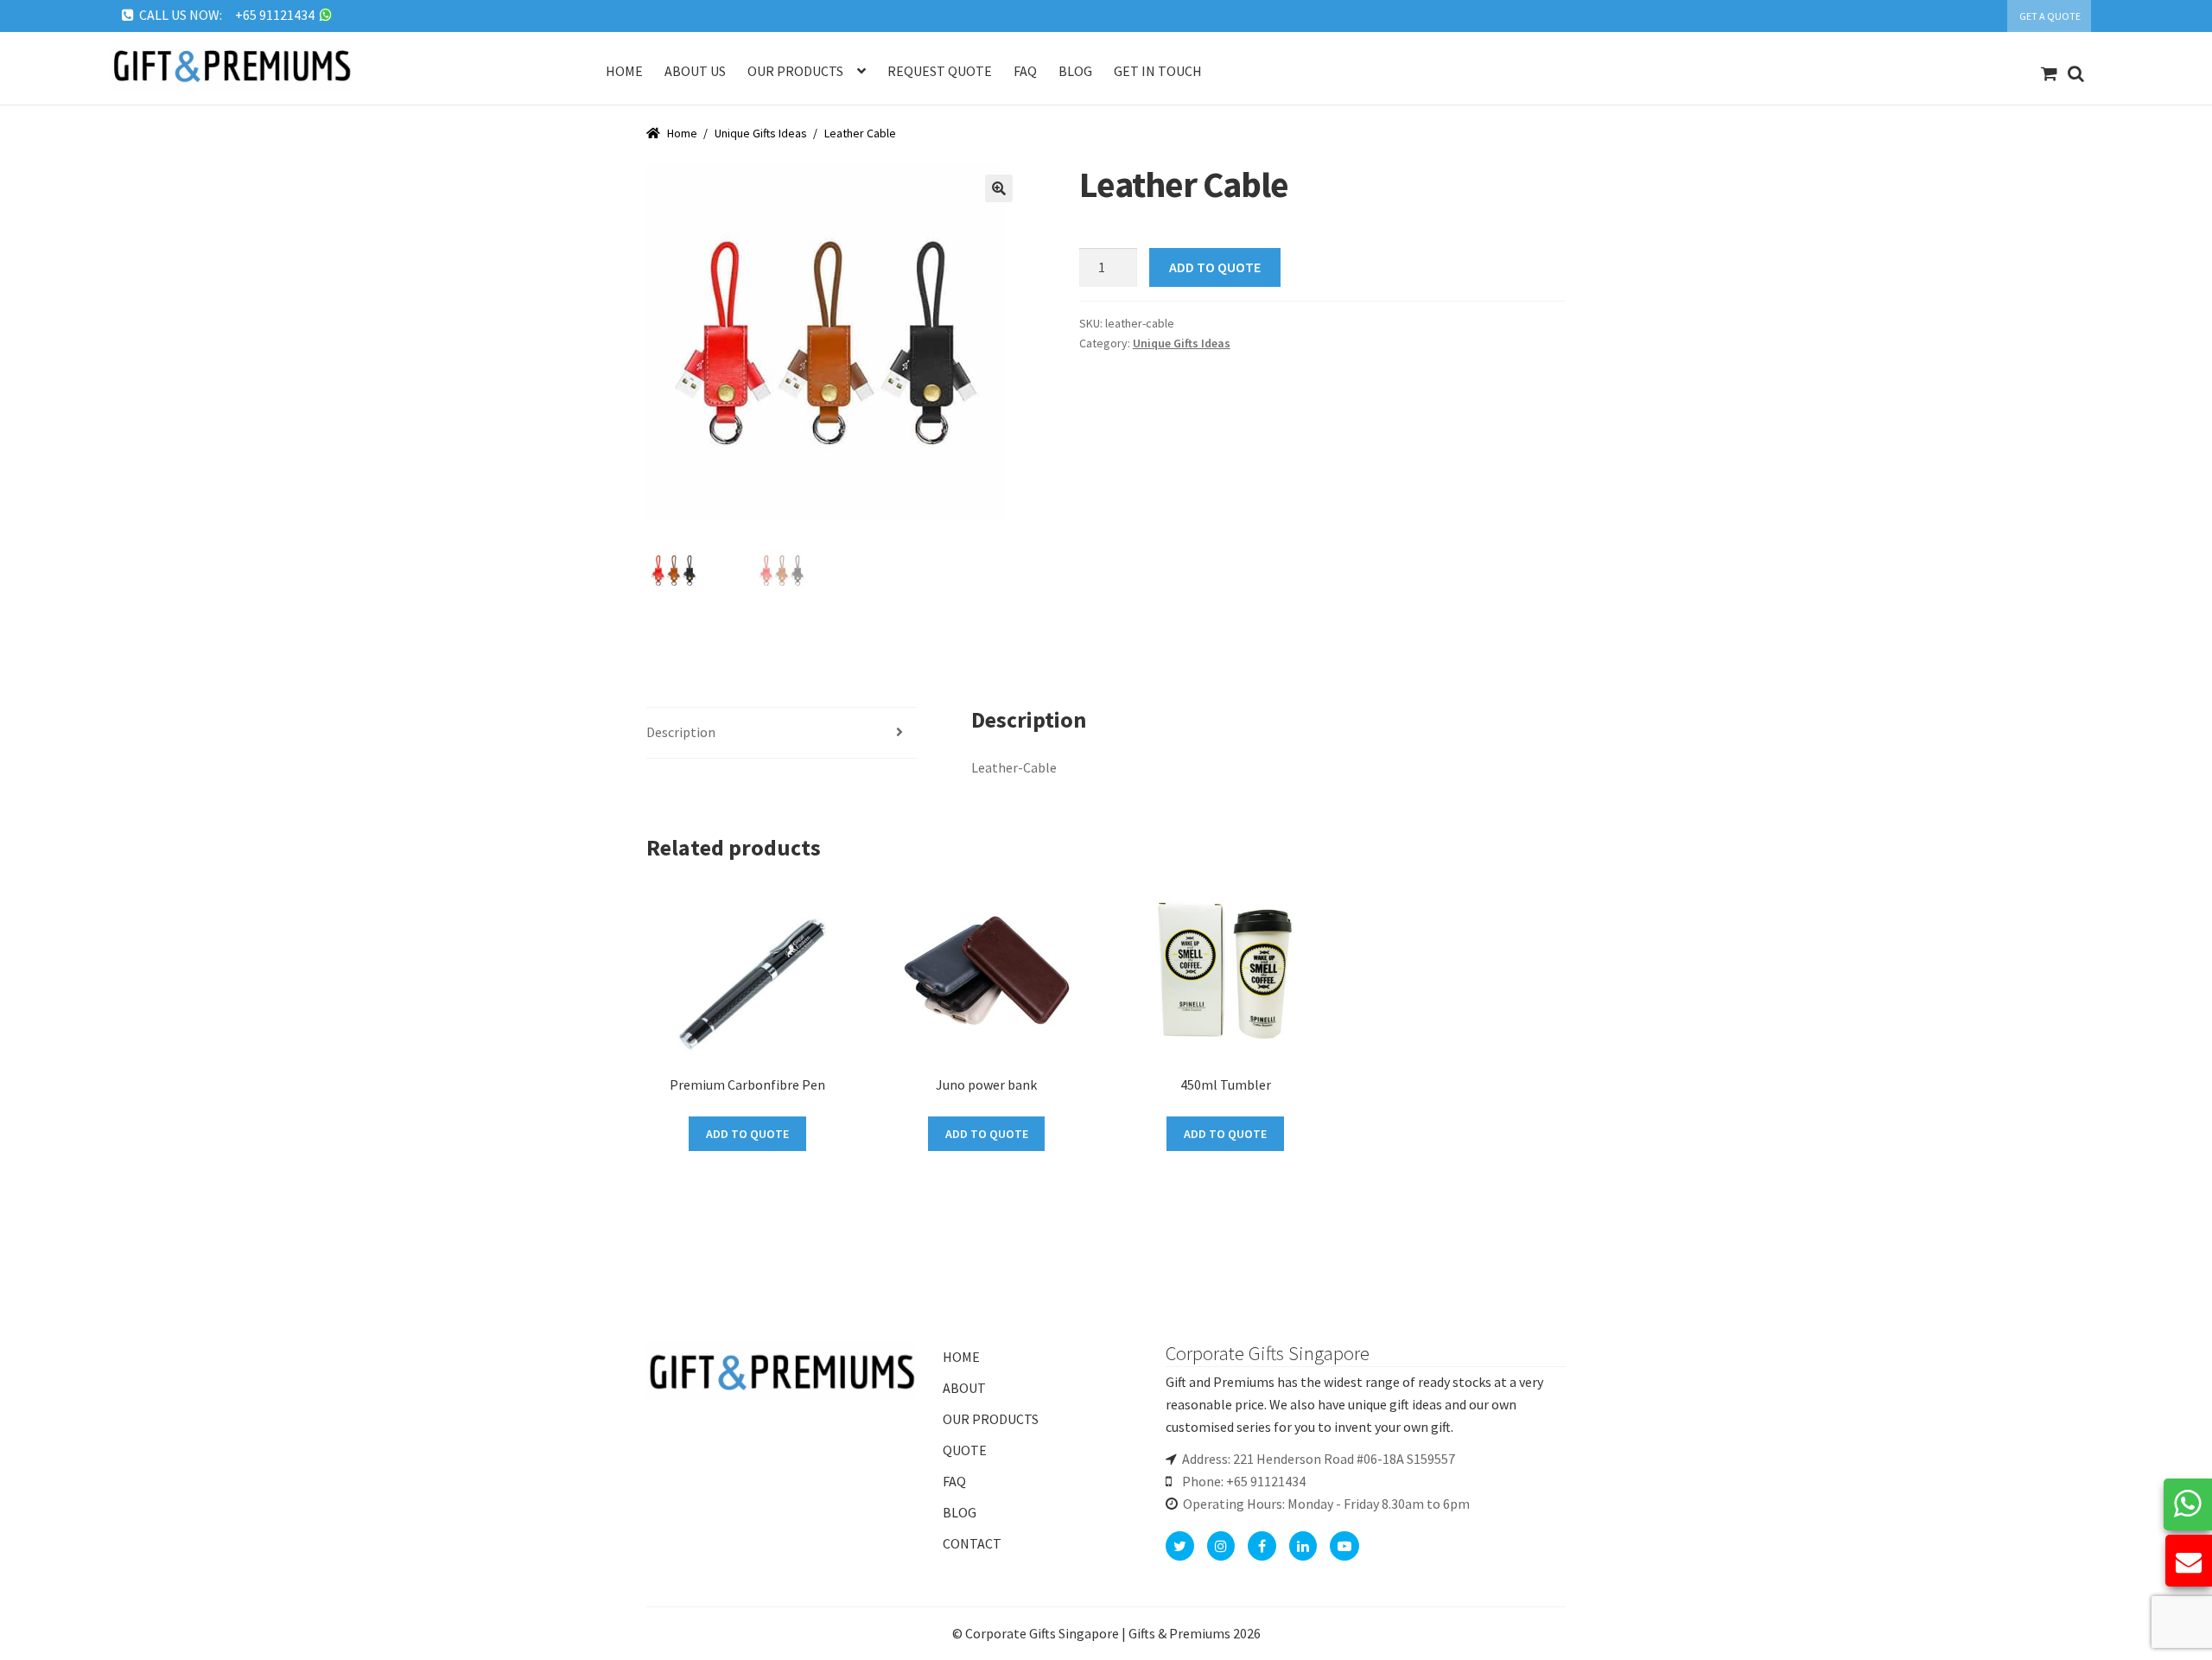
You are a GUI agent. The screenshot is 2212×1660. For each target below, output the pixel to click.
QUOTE (965, 1450)
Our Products (795, 71)
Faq (1025, 71)
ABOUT (964, 1388)
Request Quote (940, 71)
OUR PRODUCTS (991, 1419)
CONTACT (972, 1543)
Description (681, 732)
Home (624, 71)
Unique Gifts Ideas (761, 133)
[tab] (782, 733)
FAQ (954, 1481)
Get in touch (1158, 71)
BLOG (960, 1512)
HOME (961, 1357)
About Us (695, 71)
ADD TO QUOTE (1215, 267)
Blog (1075, 71)
